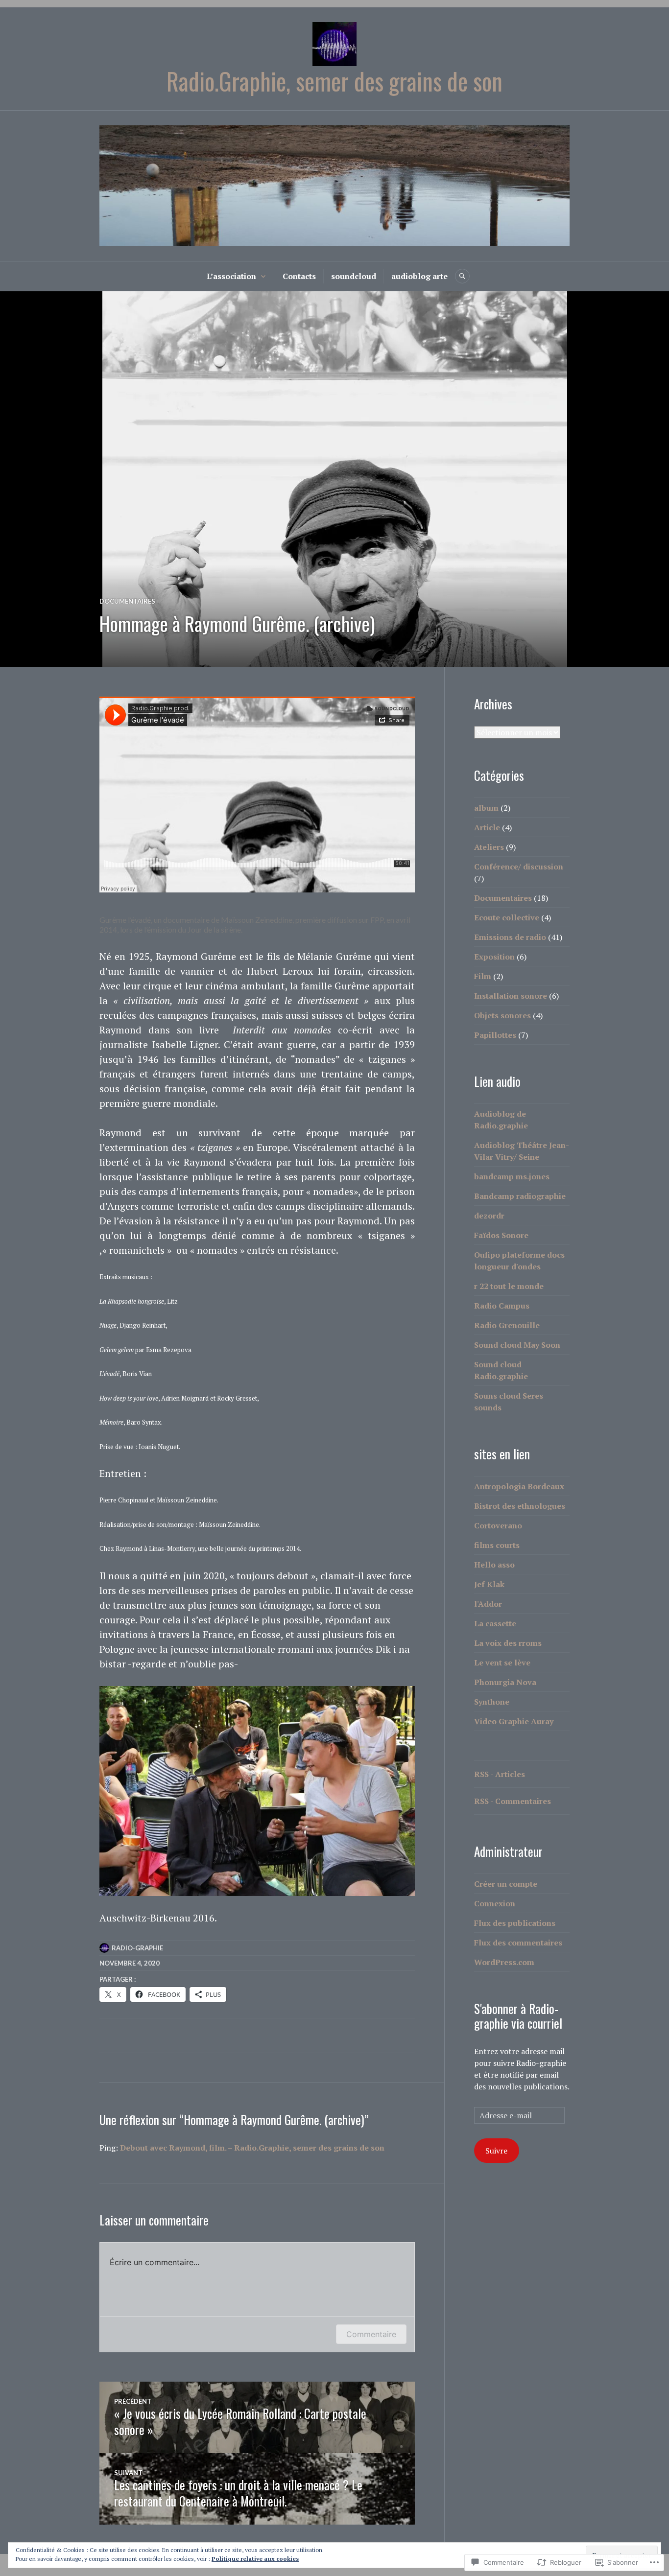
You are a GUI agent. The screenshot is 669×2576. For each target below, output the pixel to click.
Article (487, 827)
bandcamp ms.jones (512, 1176)
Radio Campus (502, 1306)
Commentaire (371, 2334)
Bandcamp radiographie (520, 1196)
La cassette (495, 1623)
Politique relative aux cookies (255, 2559)
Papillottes (495, 1035)
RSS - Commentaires (513, 1801)
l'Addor (488, 1604)
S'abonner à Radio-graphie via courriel (518, 2016)
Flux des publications (515, 1923)
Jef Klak (489, 1584)
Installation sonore (511, 996)
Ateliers (489, 847)
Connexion (495, 1903)
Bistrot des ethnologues (520, 1506)
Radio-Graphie (137, 1948)
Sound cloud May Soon (517, 1345)
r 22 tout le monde (509, 1286)
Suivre (496, 2151)
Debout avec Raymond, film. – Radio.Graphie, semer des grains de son (252, 2148)
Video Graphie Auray (514, 1721)
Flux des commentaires (518, 1943)
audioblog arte (419, 276)
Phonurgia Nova (505, 1682)
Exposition (494, 957)
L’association (231, 276)
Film (483, 976)
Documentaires (127, 601)
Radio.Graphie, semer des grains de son (334, 81)
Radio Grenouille (507, 1325)
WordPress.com (504, 1962)
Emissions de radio (510, 937)
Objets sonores (502, 1015)
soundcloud (354, 276)
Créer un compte (506, 1884)
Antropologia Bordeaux (519, 1486)
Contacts (299, 276)
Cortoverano (498, 1525)
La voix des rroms (508, 1643)
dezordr (489, 1216)
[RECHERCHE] (462, 276)
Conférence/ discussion (519, 866)
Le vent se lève (502, 1663)
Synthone (492, 1702)
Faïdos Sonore (501, 1235)
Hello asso (494, 1565)
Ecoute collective (507, 917)
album (486, 808)
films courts (497, 1545)
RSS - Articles (500, 1774)
